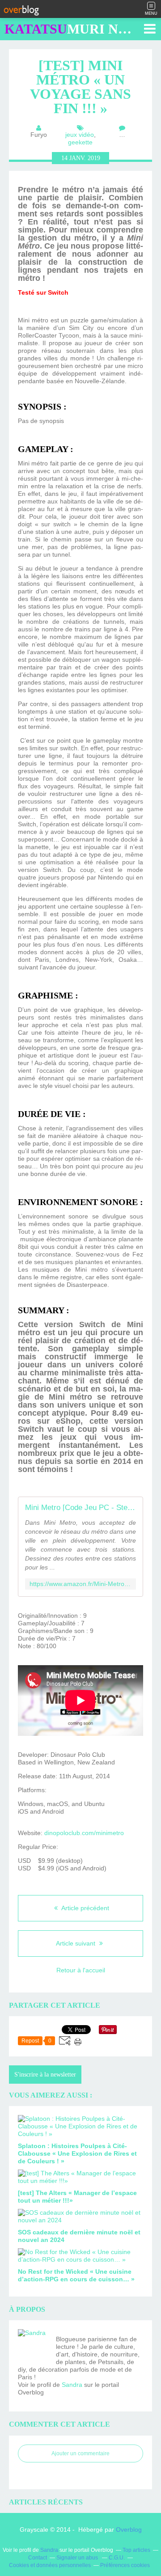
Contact (38, 2558)
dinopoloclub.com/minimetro (84, 1833)
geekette (80, 142)
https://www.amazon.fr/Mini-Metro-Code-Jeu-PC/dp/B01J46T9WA (80, 1584)
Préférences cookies (125, 2565)
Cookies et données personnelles (50, 2565)
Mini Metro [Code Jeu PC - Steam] (80, 1508)
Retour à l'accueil (81, 1970)
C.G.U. (117, 2558)
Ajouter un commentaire (80, 2453)
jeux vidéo (80, 135)
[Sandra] (34, 2345)
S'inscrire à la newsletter (45, 2075)
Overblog (129, 2529)
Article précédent (85, 1908)
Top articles (136, 2550)
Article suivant (76, 1943)
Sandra (72, 2385)
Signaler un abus (78, 2558)
